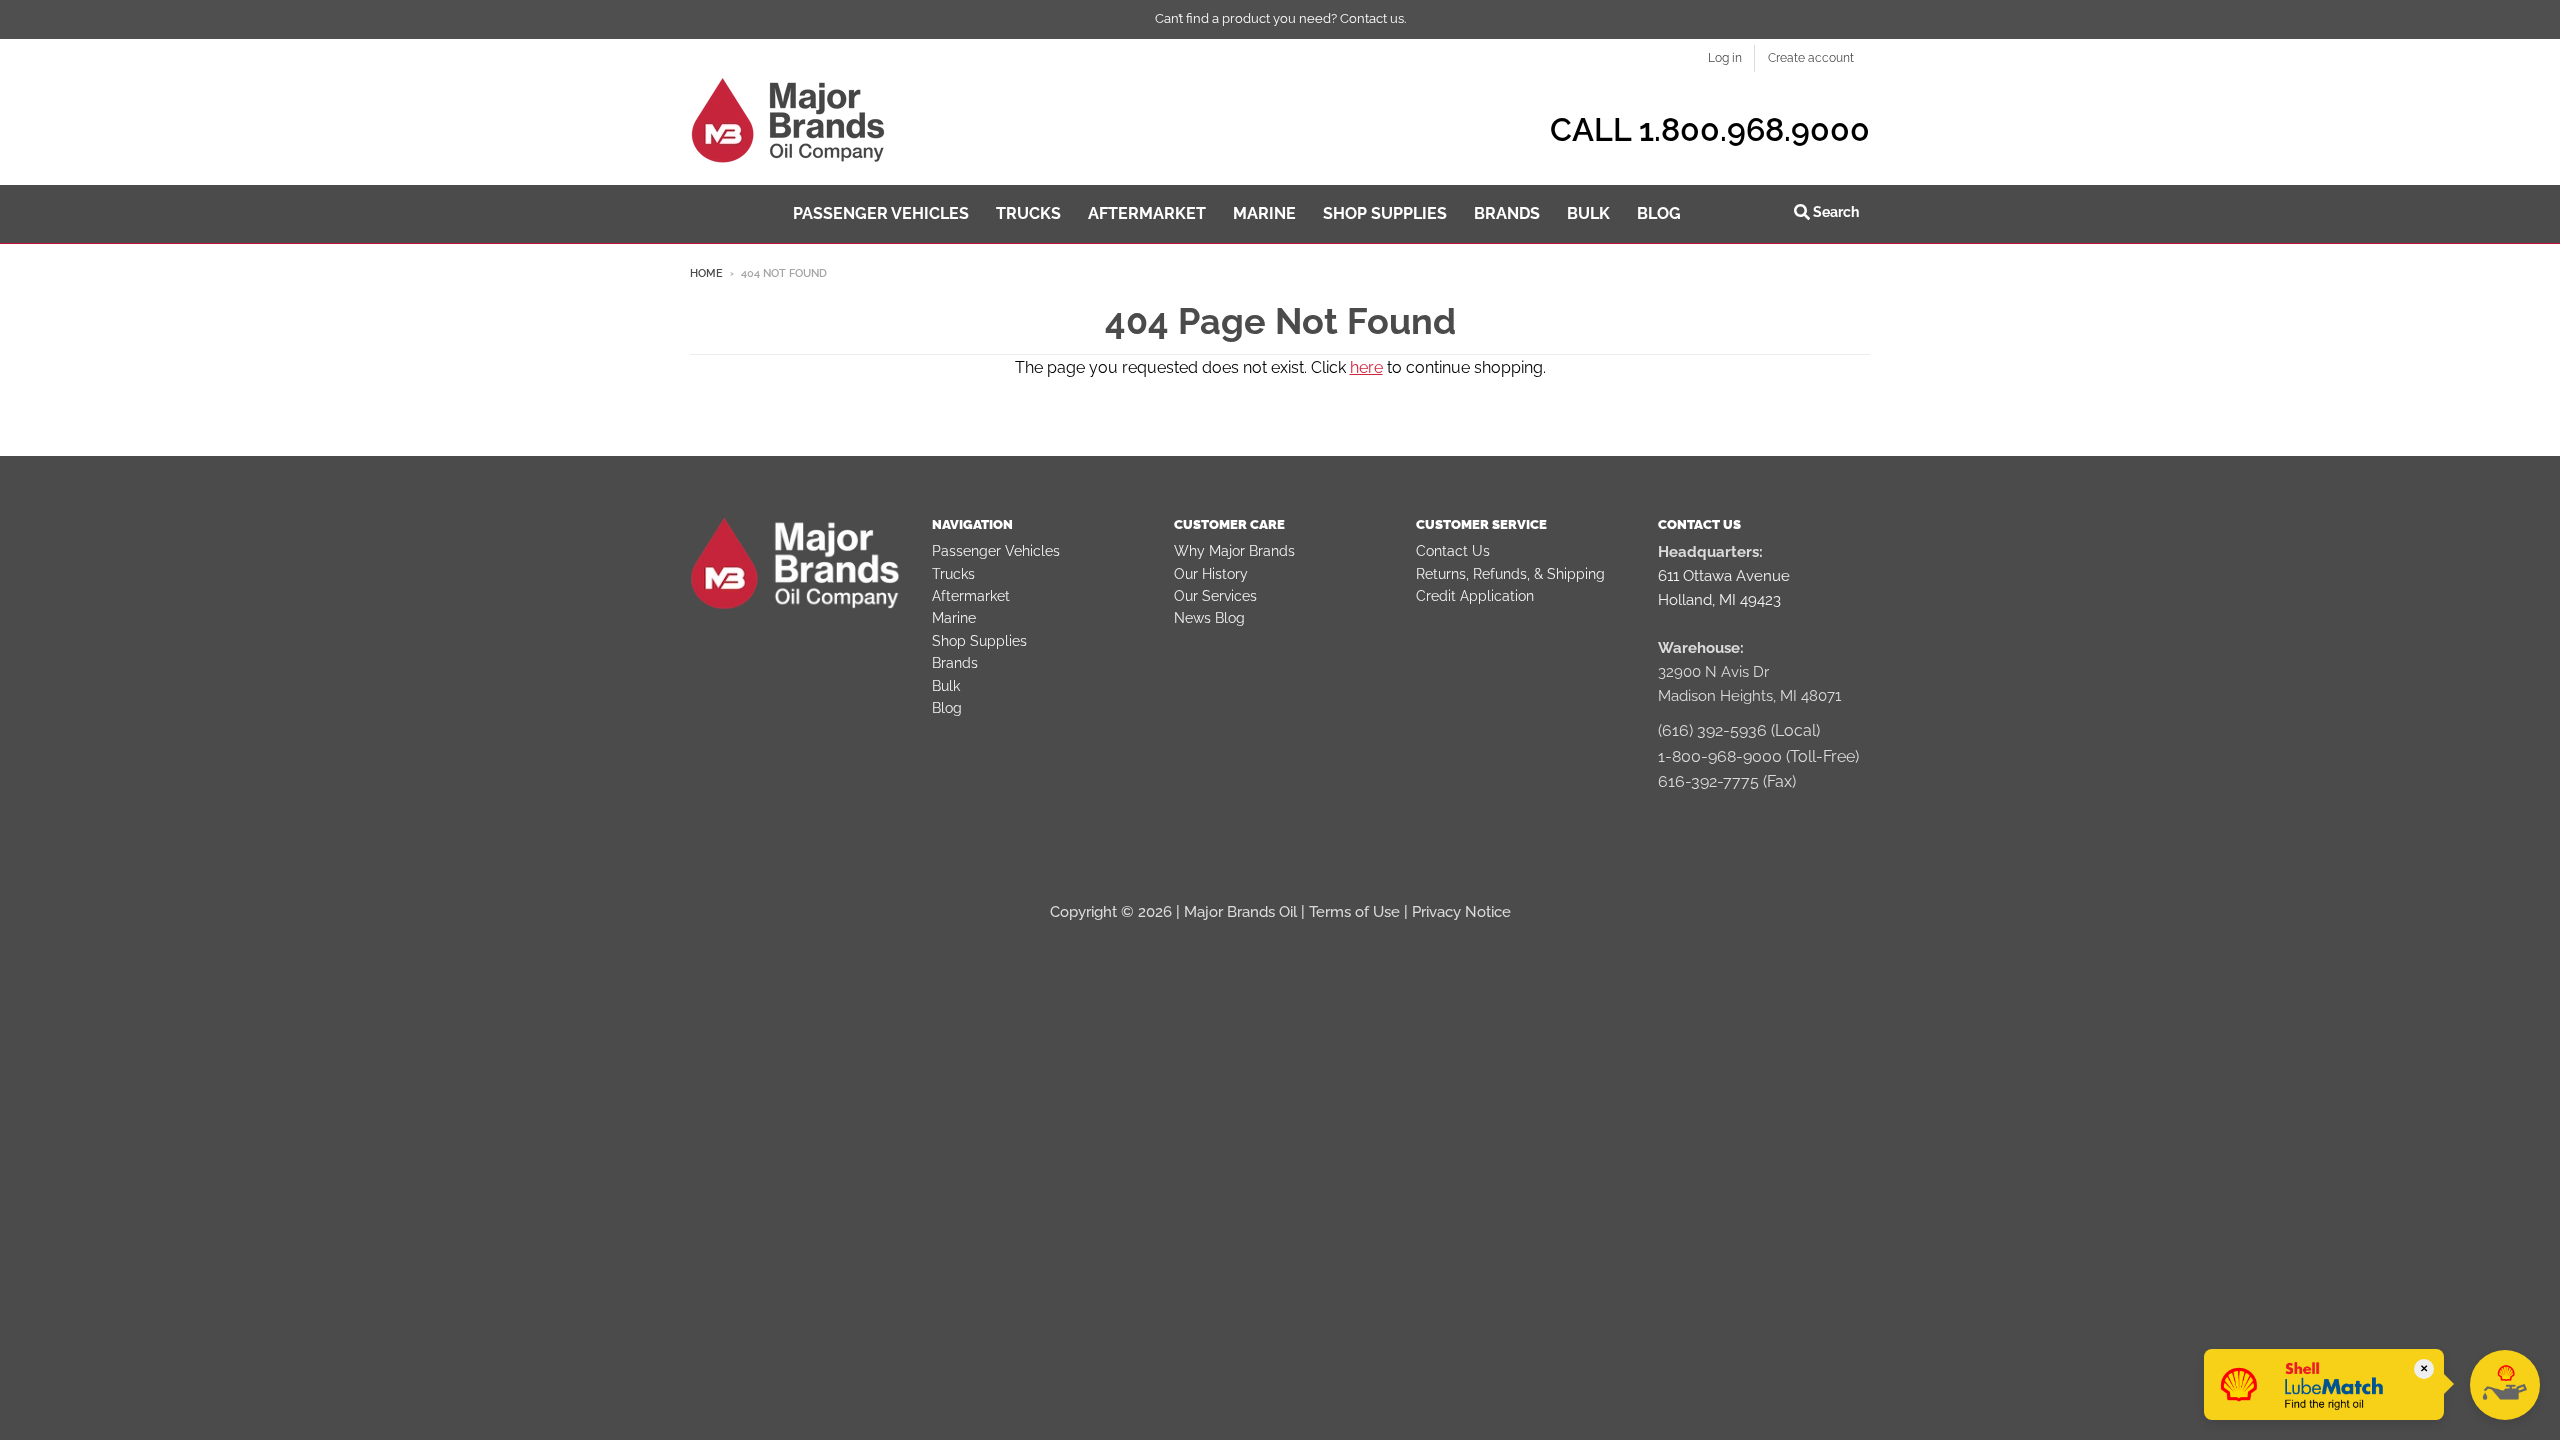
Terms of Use (1354, 912)
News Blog (1209, 618)
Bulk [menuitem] (1588, 213)
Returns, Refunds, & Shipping (1510, 574)
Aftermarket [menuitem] (1147, 213)
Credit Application (1475, 596)
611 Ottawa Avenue (1724, 576)
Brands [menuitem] (1507, 213)
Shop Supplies (979, 641)
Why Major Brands (1234, 551)
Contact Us (1453, 551)
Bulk (946, 686)
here (1366, 367)
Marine (954, 618)
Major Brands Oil (1240, 912)
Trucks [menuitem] (1028, 213)
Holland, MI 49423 (1719, 600)
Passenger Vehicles (996, 551)
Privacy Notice (1461, 912)
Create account (1811, 58)
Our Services (1215, 596)
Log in (1725, 58)
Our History (1211, 574)
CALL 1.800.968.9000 (1710, 129)
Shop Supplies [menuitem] (1385, 213)
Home (706, 273)
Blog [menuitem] (1659, 213)
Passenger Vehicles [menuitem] (881, 213)
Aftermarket (971, 596)
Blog (947, 708)
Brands (955, 663)
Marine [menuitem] (1264, 213)
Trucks (953, 574)
